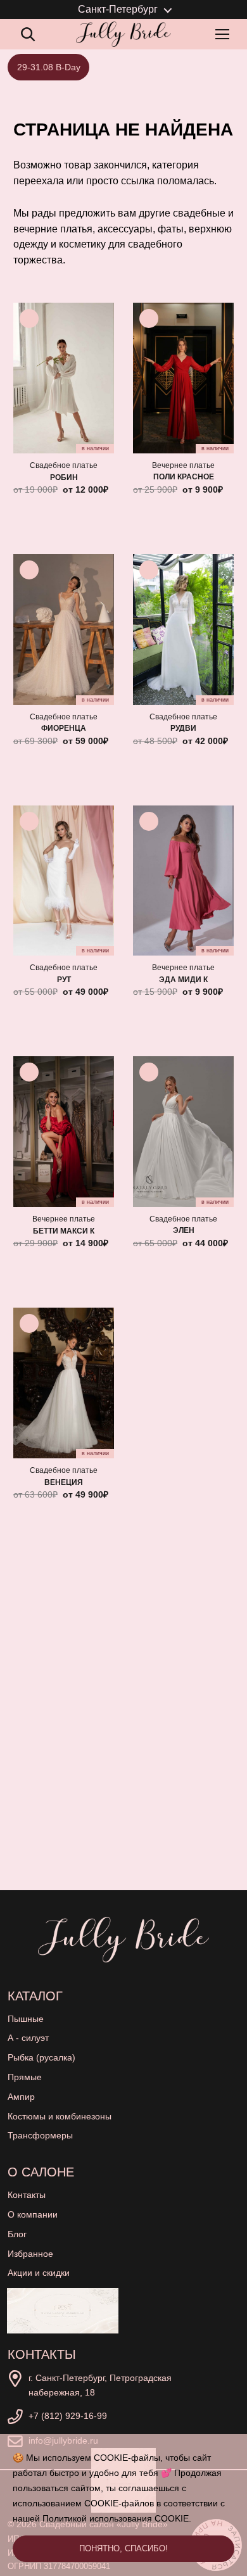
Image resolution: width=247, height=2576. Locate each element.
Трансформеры (40, 2135)
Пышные (26, 2019)
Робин (64, 477)
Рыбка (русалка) (41, 2057)
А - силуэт (28, 2038)
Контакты (27, 2195)
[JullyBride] (123, 34)
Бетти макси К (64, 1231)
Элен (184, 1230)
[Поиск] (28, 34)
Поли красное (184, 477)
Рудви (183, 728)
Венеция (64, 1482)
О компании (33, 2214)
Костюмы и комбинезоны (60, 2116)
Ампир (21, 2097)
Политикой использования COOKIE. (117, 2518)
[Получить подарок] (63, 2311)
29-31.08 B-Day (49, 67)
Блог (17, 2234)
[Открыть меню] (225, 34)
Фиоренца (64, 728)
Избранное (30, 2254)
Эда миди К (183, 980)
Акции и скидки (39, 2273)
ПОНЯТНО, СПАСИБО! (123, 2548)
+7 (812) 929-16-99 (68, 2416)
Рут (64, 980)
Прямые (25, 2077)
